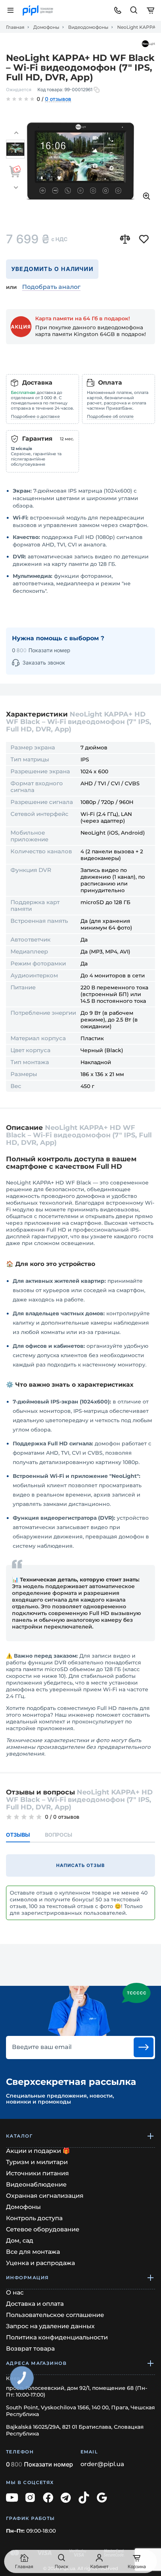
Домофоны (46, 27)
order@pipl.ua (102, 2464)
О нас (15, 2292)
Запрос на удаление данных (50, 2326)
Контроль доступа (34, 2218)
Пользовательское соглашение (55, 2315)
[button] (16, 133)
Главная (15, 27)
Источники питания (37, 2173)
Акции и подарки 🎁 (38, 2151)
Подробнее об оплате (110, 416)
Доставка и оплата (35, 2304)
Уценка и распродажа (40, 2263)
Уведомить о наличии (52, 269)
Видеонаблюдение (36, 2184)
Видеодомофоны (88, 27)
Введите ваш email (42, 2047)
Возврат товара (30, 2349)
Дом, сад (20, 2241)
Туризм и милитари (37, 2162)
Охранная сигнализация (45, 2196)
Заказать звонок (44, 663)
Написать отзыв (80, 1865)
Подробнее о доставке (35, 416)
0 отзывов (58, 99)
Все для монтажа (33, 2252)
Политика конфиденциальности (57, 2337)
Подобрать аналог (51, 287)
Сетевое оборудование (43, 2229)
